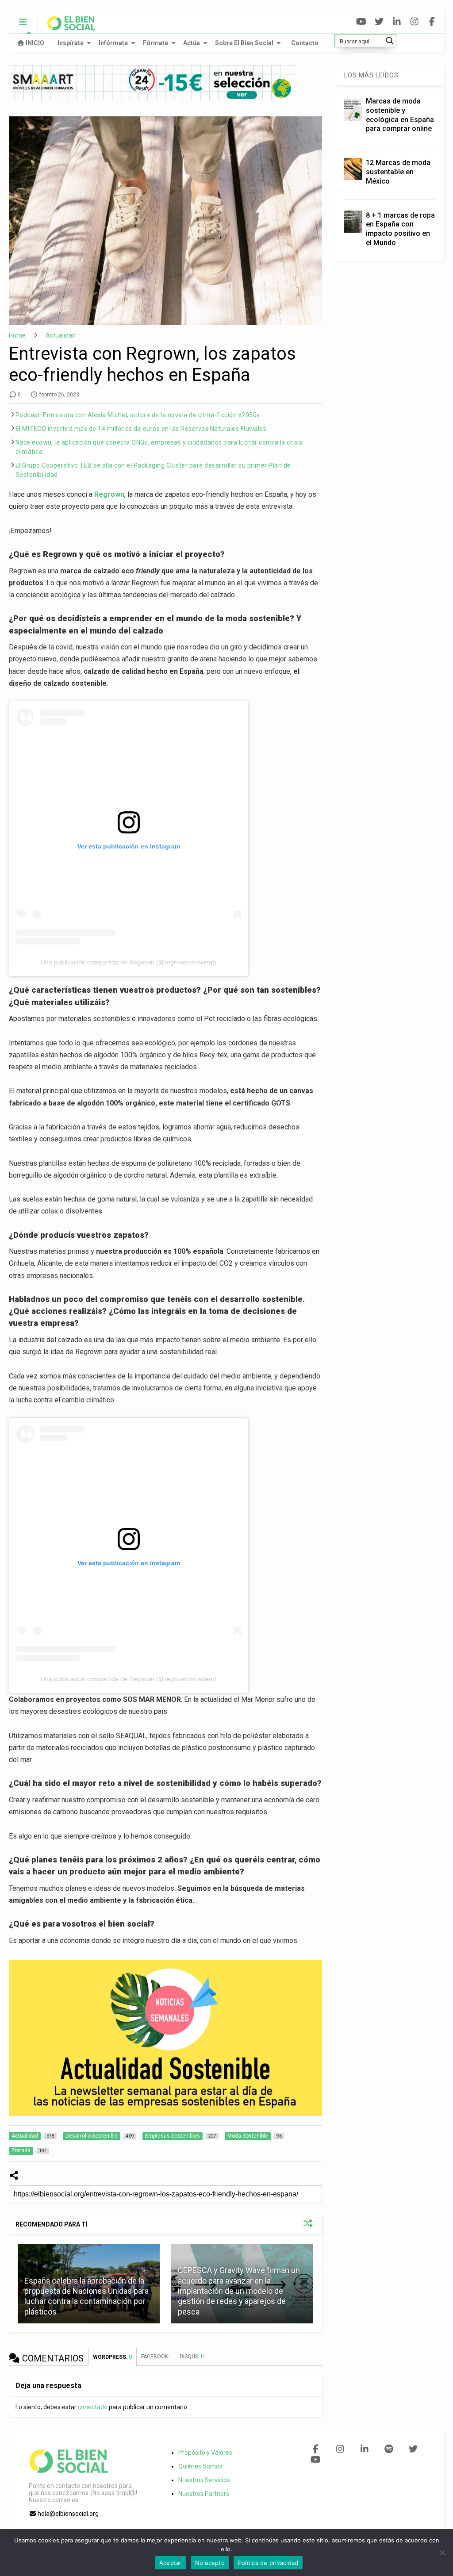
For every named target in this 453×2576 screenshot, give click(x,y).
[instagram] (414, 22)
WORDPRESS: (112, 2357)
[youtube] (361, 22)
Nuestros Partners (204, 2494)
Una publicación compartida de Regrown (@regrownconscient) (129, 962)
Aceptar (171, 2563)
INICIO (35, 43)
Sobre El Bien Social (244, 43)
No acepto (210, 2563)
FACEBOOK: (156, 2357)
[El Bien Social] (67, 27)
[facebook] (432, 22)
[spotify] (389, 2449)
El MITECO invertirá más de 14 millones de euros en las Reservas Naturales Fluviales (141, 429)
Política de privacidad (268, 2563)
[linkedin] (397, 22)
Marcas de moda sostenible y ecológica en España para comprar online (400, 115)
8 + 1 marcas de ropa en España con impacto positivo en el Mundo (400, 229)
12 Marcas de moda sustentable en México (398, 172)
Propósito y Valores (205, 2453)
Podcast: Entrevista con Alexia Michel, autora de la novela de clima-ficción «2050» (138, 415)
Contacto (305, 43)
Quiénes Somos (200, 2466)
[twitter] (379, 22)
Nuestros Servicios (204, 2480)
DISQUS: (192, 2357)
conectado (93, 2407)
